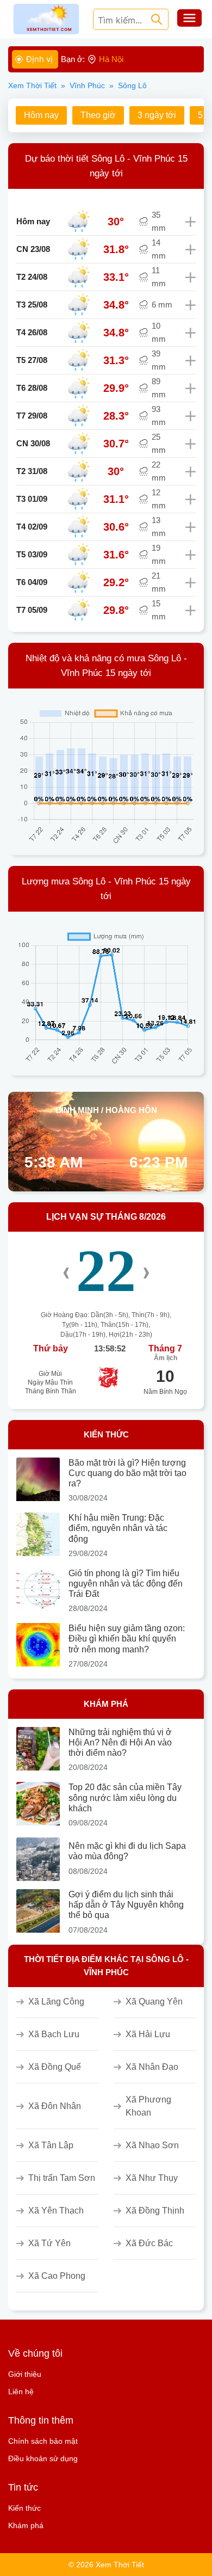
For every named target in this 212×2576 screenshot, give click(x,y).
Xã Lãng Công (56, 2002)
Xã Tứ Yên (49, 2243)
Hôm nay (41, 115)
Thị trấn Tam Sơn (62, 2178)
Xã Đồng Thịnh (155, 2211)
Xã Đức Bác (149, 2243)
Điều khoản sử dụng (43, 2458)
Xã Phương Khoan (148, 2106)
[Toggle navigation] (189, 19)
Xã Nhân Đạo (152, 2067)
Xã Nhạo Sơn (152, 2145)
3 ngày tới (157, 115)
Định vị (39, 59)
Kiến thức (24, 2508)
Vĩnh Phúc (87, 85)
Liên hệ (21, 2391)
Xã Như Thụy (152, 2178)
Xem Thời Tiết (32, 85)
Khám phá (26, 2525)
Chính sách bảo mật (43, 2441)
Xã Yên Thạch (56, 2211)
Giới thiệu (25, 2374)
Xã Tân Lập (51, 2145)
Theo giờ (98, 115)
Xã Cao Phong (57, 2276)
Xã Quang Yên (154, 2002)
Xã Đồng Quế (55, 2067)
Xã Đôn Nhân (55, 2106)
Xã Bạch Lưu (54, 2034)
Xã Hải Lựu (148, 2034)
